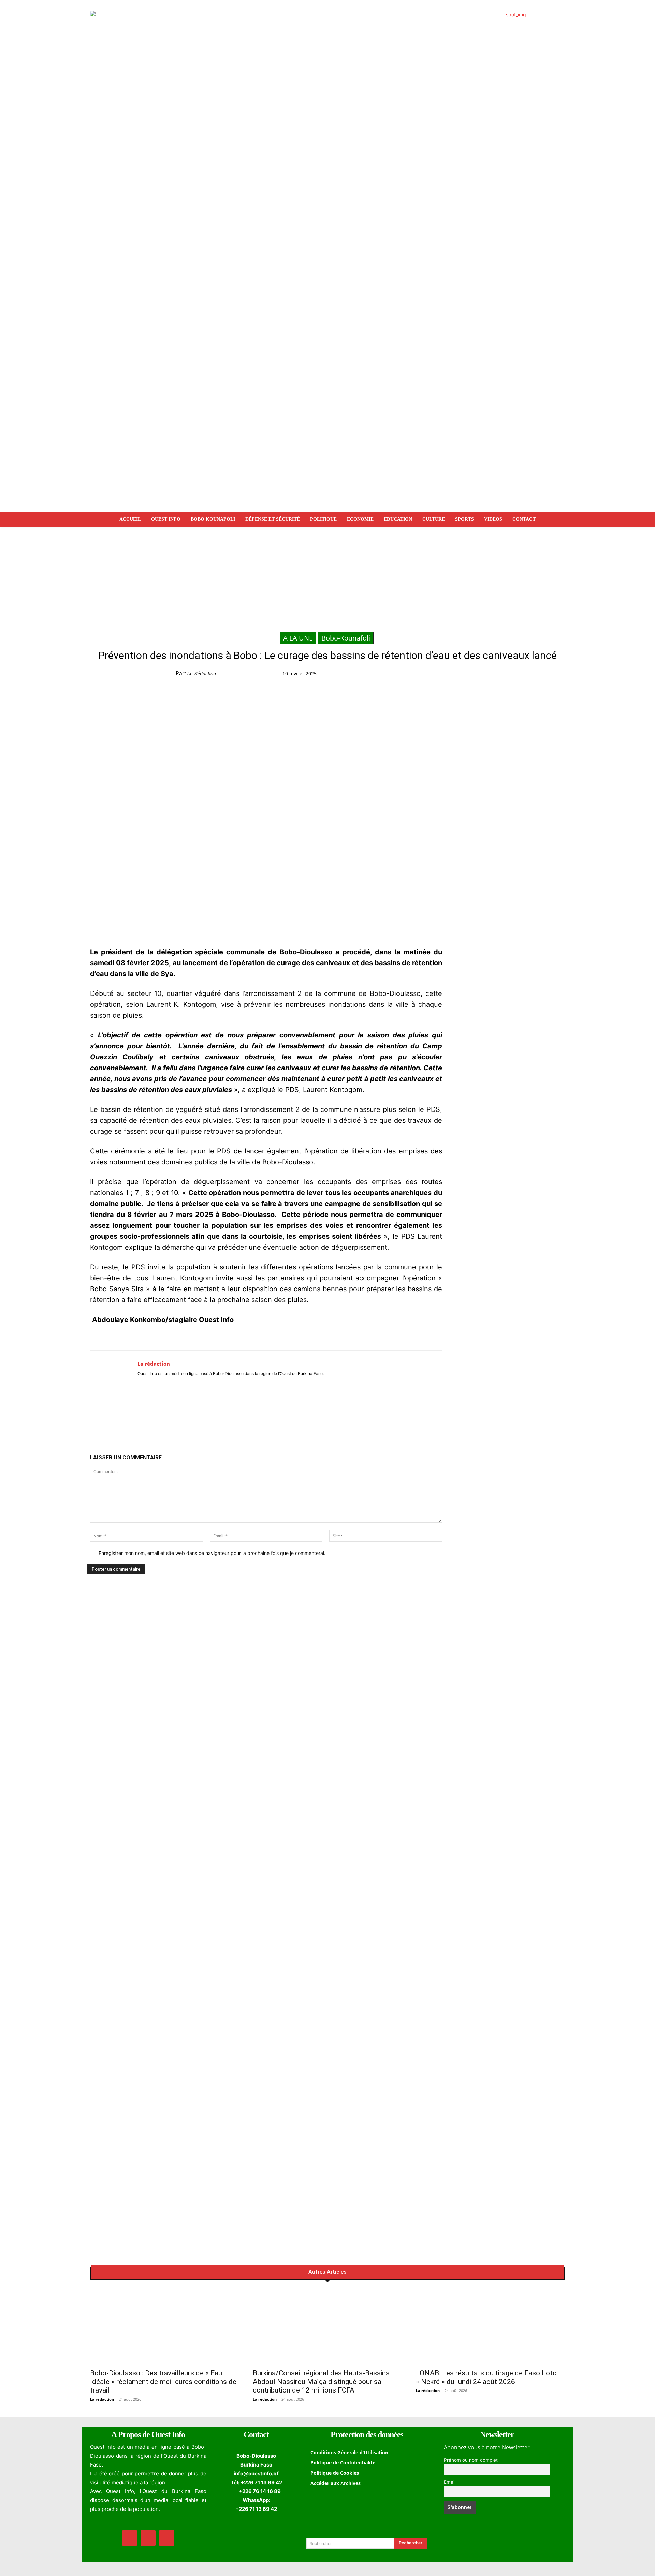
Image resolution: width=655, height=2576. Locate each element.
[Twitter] (445, 675)
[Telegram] (477, 675)
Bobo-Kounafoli (346, 638)
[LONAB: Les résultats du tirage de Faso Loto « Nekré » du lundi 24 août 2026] (490, 2327)
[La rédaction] (114, 1374)
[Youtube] (160, 1383)
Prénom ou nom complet (471, 2460)
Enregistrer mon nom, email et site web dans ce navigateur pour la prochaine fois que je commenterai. (212, 1553)
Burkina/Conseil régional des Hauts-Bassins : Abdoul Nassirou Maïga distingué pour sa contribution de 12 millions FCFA (323, 2382)
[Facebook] (430, 675)
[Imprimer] (492, 675)
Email (450, 2482)
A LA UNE (298, 638)
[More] (508, 675)
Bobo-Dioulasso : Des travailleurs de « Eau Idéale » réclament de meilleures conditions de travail (163, 2382)
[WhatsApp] (461, 675)
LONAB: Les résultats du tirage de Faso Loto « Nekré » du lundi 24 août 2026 (486, 2377)
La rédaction (201, 673)
